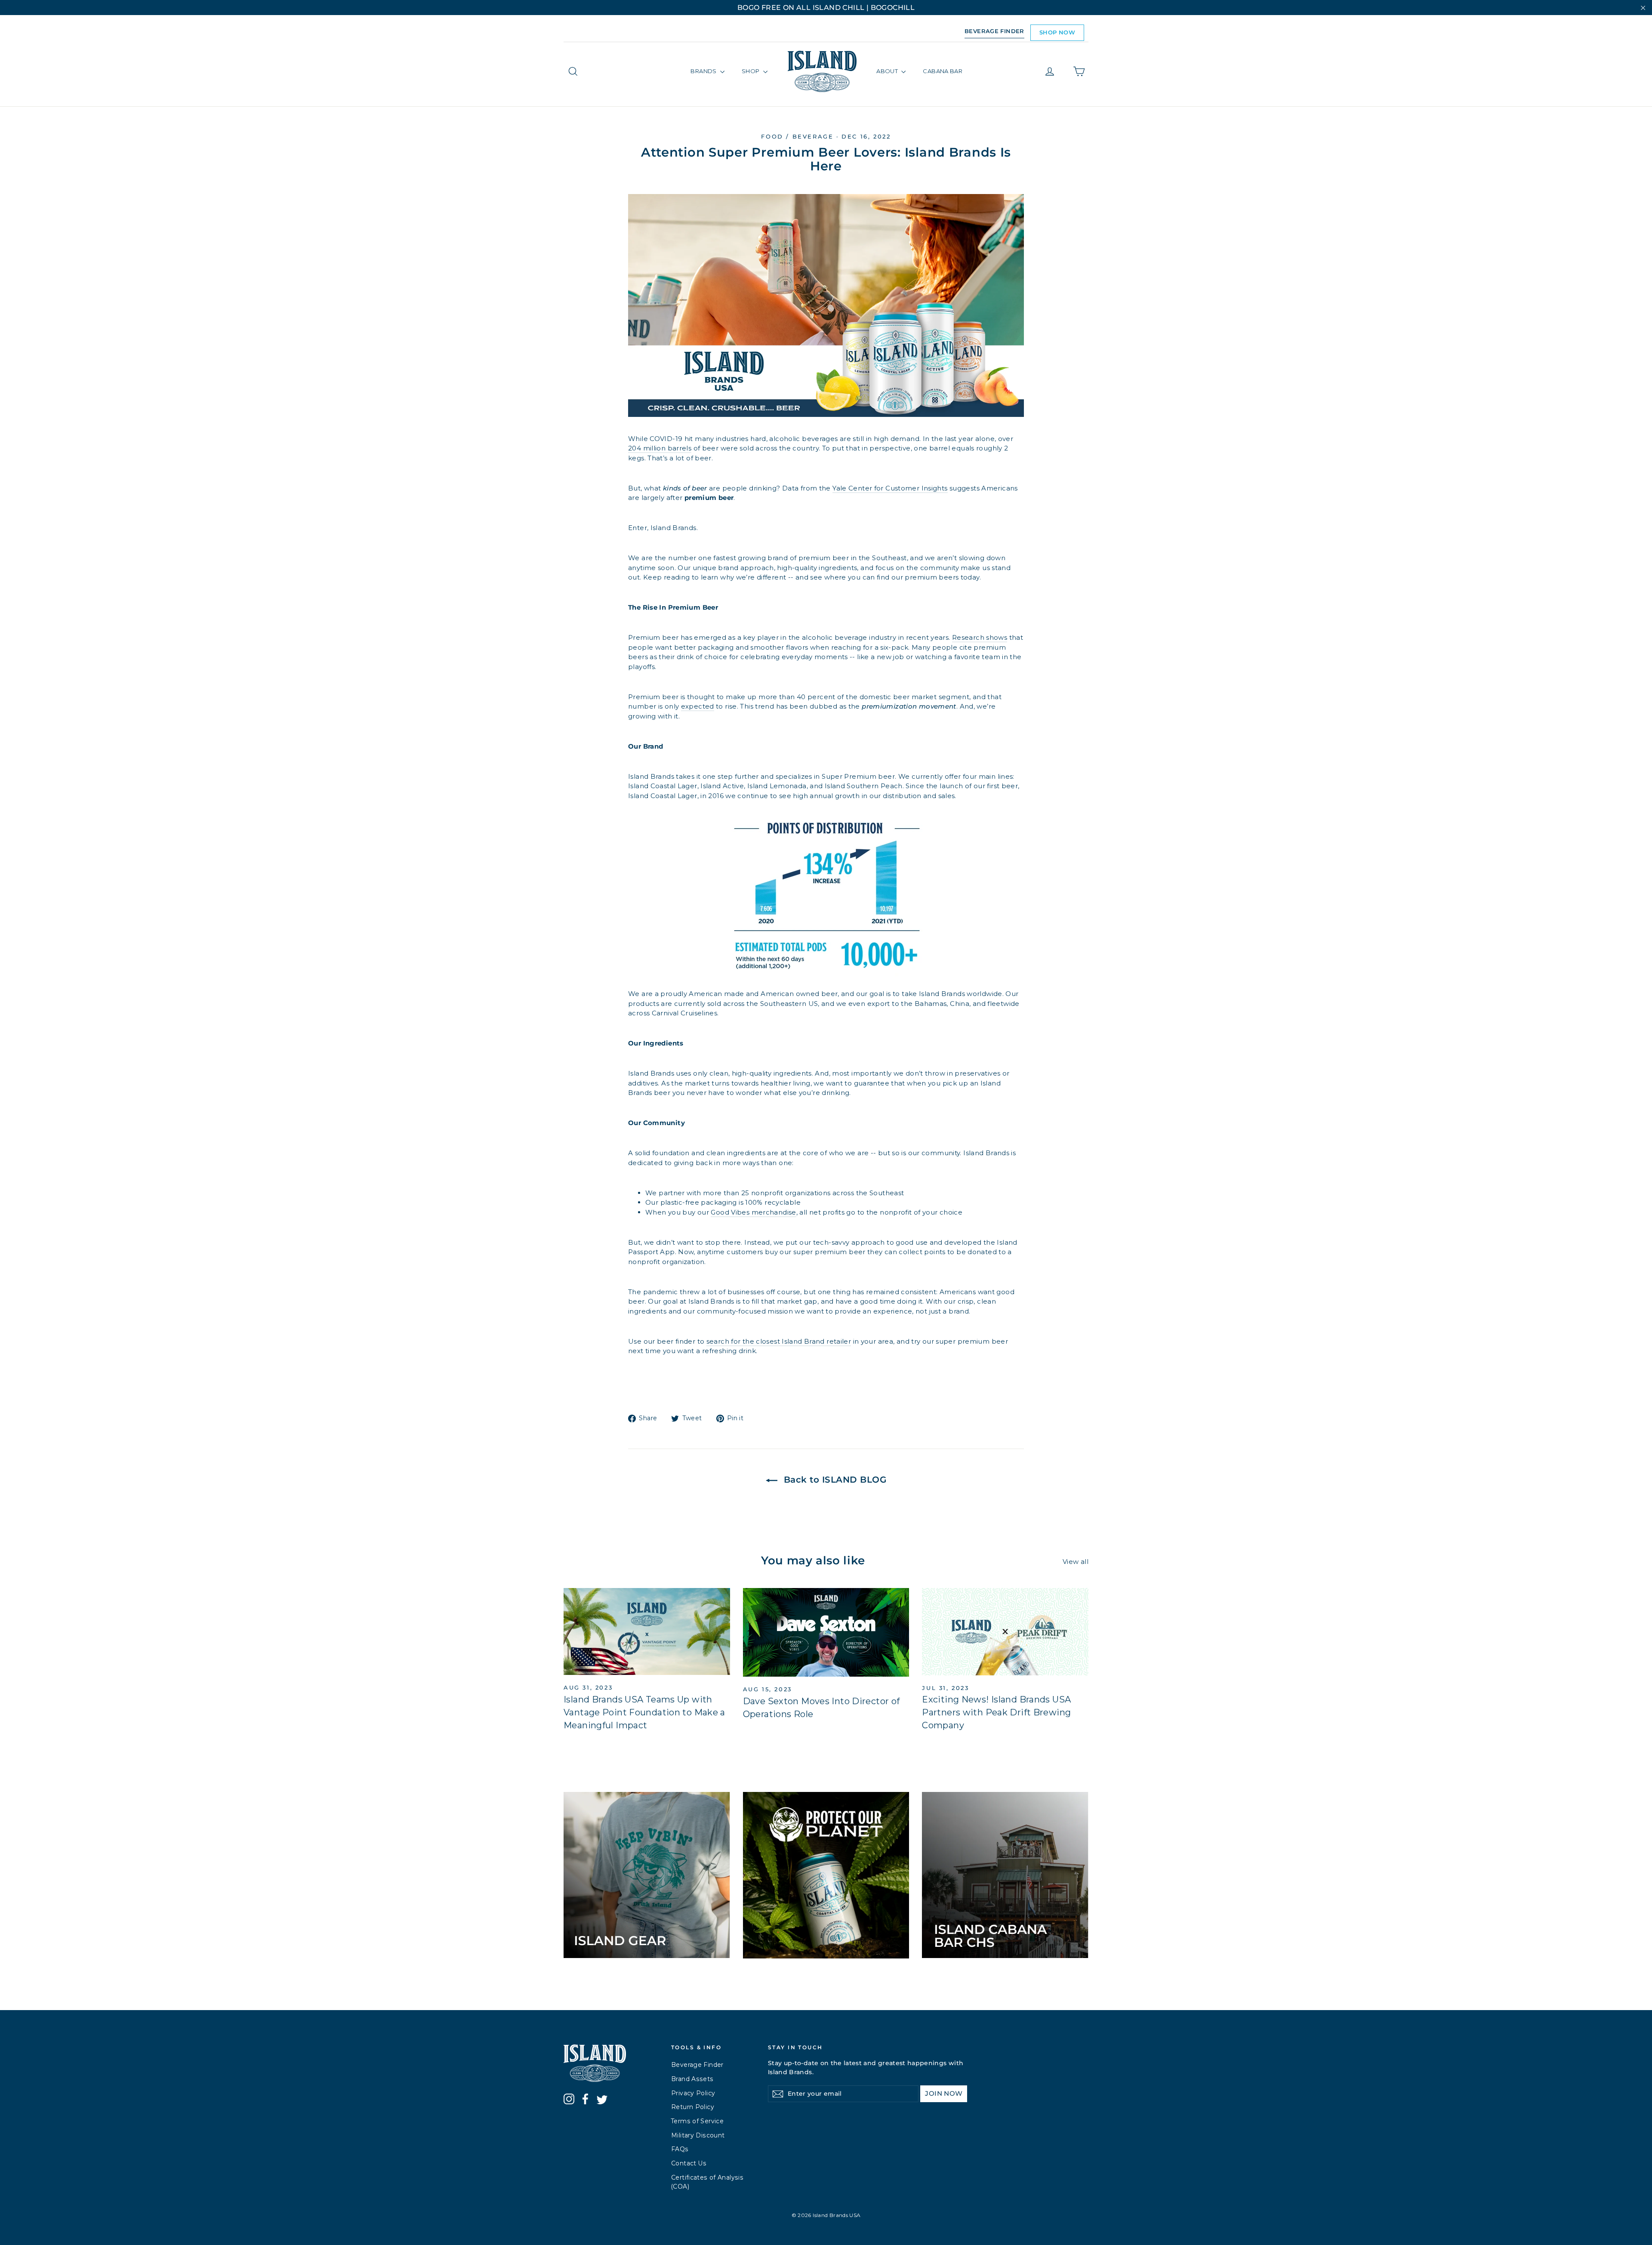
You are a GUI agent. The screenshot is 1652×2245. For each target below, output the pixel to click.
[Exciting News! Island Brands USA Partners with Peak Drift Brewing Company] (1005, 1631)
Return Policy (693, 2107)
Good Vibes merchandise (753, 1212)
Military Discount (698, 2135)
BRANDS (704, 71)
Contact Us (689, 2163)
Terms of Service (697, 2121)
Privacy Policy (693, 2093)
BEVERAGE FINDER (994, 31)
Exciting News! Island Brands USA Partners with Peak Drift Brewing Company (996, 1712)
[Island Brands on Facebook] (585, 2100)
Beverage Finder (697, 2065)
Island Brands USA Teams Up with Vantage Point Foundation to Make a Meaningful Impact (644, 1712)
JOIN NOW (944, 2093)
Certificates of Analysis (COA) (707, 2182)
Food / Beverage (797, 136)
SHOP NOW (1057, 32)
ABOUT (888, 71)
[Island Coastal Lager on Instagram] (569, 2100)
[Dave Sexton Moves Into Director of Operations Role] (826, 1632)
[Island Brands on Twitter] (602, 2101)
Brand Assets (692, 2079)
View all (1076, 1562)
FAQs (680, 2149)
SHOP (751, 71)
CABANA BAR (943, 71)
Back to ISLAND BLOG (834, 1480)
